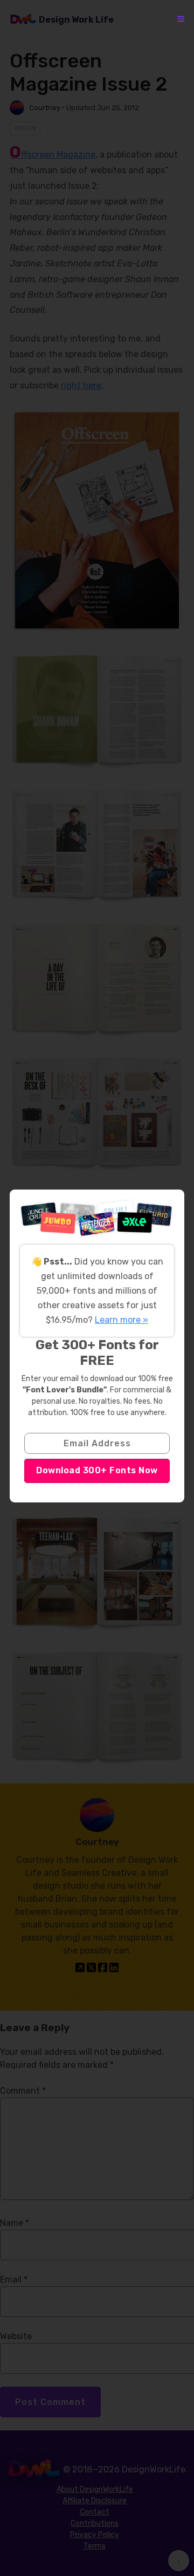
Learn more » (122, 1320)
